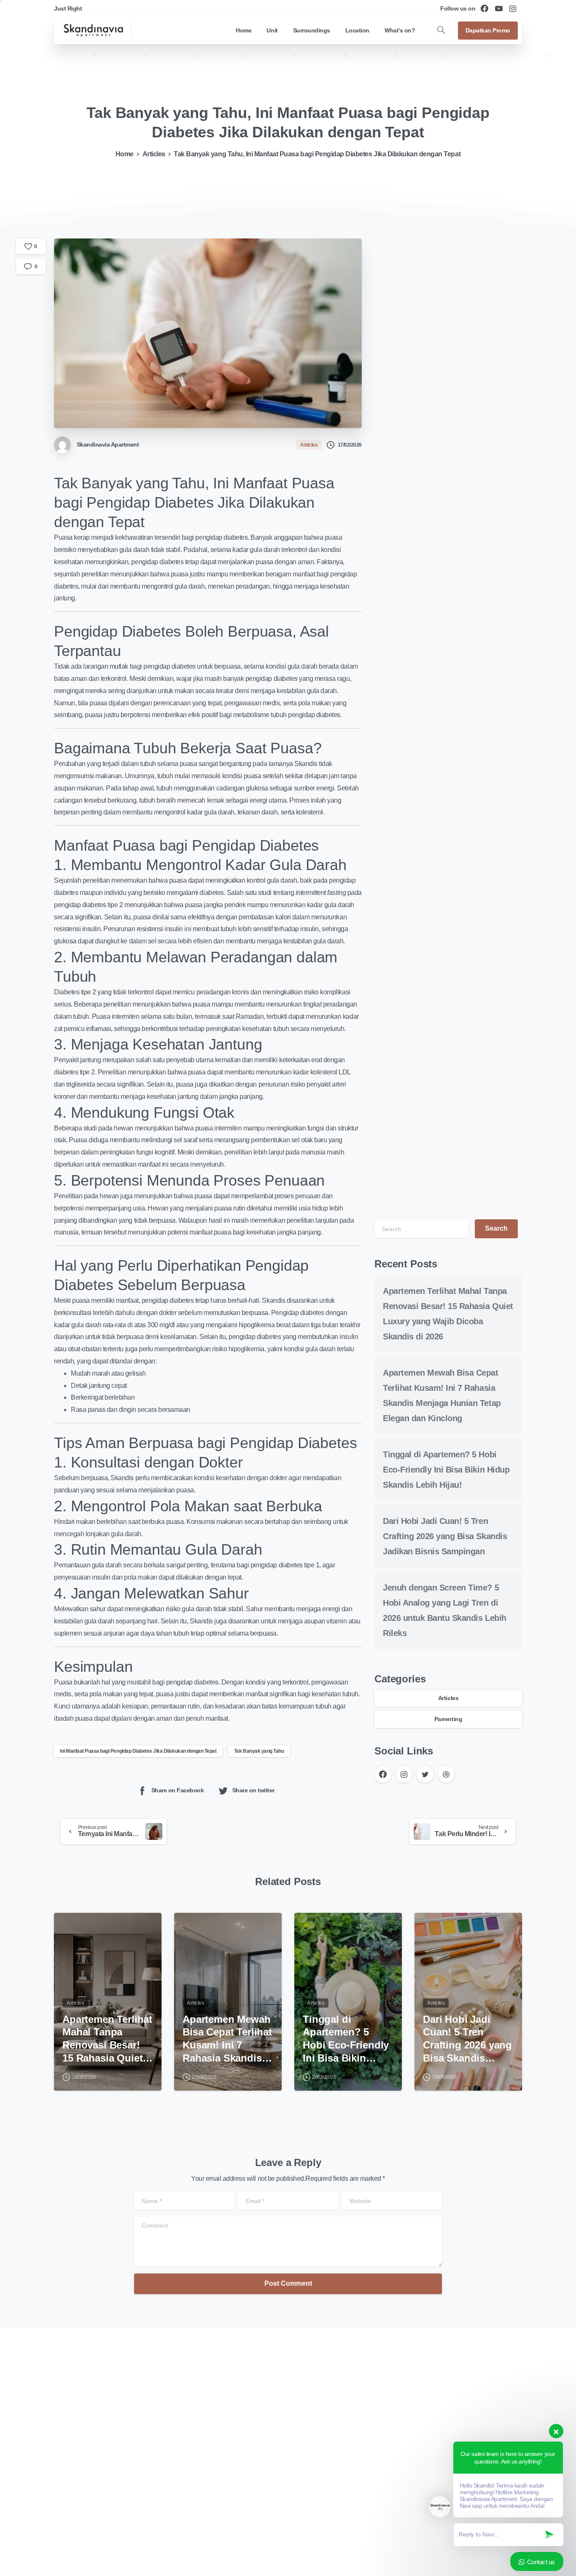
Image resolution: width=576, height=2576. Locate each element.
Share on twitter (253, 1790)
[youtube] (499, 8)
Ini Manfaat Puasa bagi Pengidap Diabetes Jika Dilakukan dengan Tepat (138, 1751)
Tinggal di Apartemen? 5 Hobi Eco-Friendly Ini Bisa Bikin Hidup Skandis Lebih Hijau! (446, 1470)
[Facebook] (484, 8)
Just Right (68, 8)
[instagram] (513, 8)
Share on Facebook (178, 1790)
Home (125, 154)
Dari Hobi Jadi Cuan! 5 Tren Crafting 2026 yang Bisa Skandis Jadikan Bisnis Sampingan (445, 1536)
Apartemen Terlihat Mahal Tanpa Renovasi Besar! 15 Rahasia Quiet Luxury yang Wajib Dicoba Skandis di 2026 (107, 2039)
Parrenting (448, 1719)
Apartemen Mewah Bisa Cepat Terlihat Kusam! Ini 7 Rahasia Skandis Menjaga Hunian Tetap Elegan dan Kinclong (227, 2039)
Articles (154, 154)
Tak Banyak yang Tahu (259, 1751)
